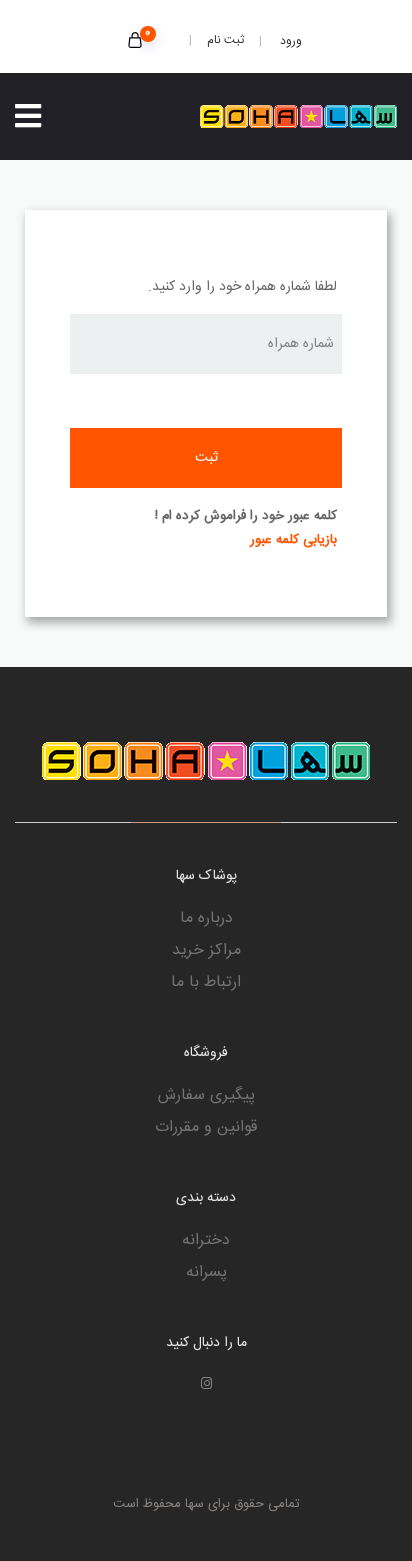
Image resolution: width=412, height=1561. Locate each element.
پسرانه (206, 1273)
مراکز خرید (206, 951)
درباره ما (206, 919)
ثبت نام (225, 40)
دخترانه (206, 1241)
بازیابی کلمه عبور (293, 540)
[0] (135, 42)
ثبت (206, 458)
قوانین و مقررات (206, 1128)
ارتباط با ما (206, 983)
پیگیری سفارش (206, 1096)
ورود (289, 41)
